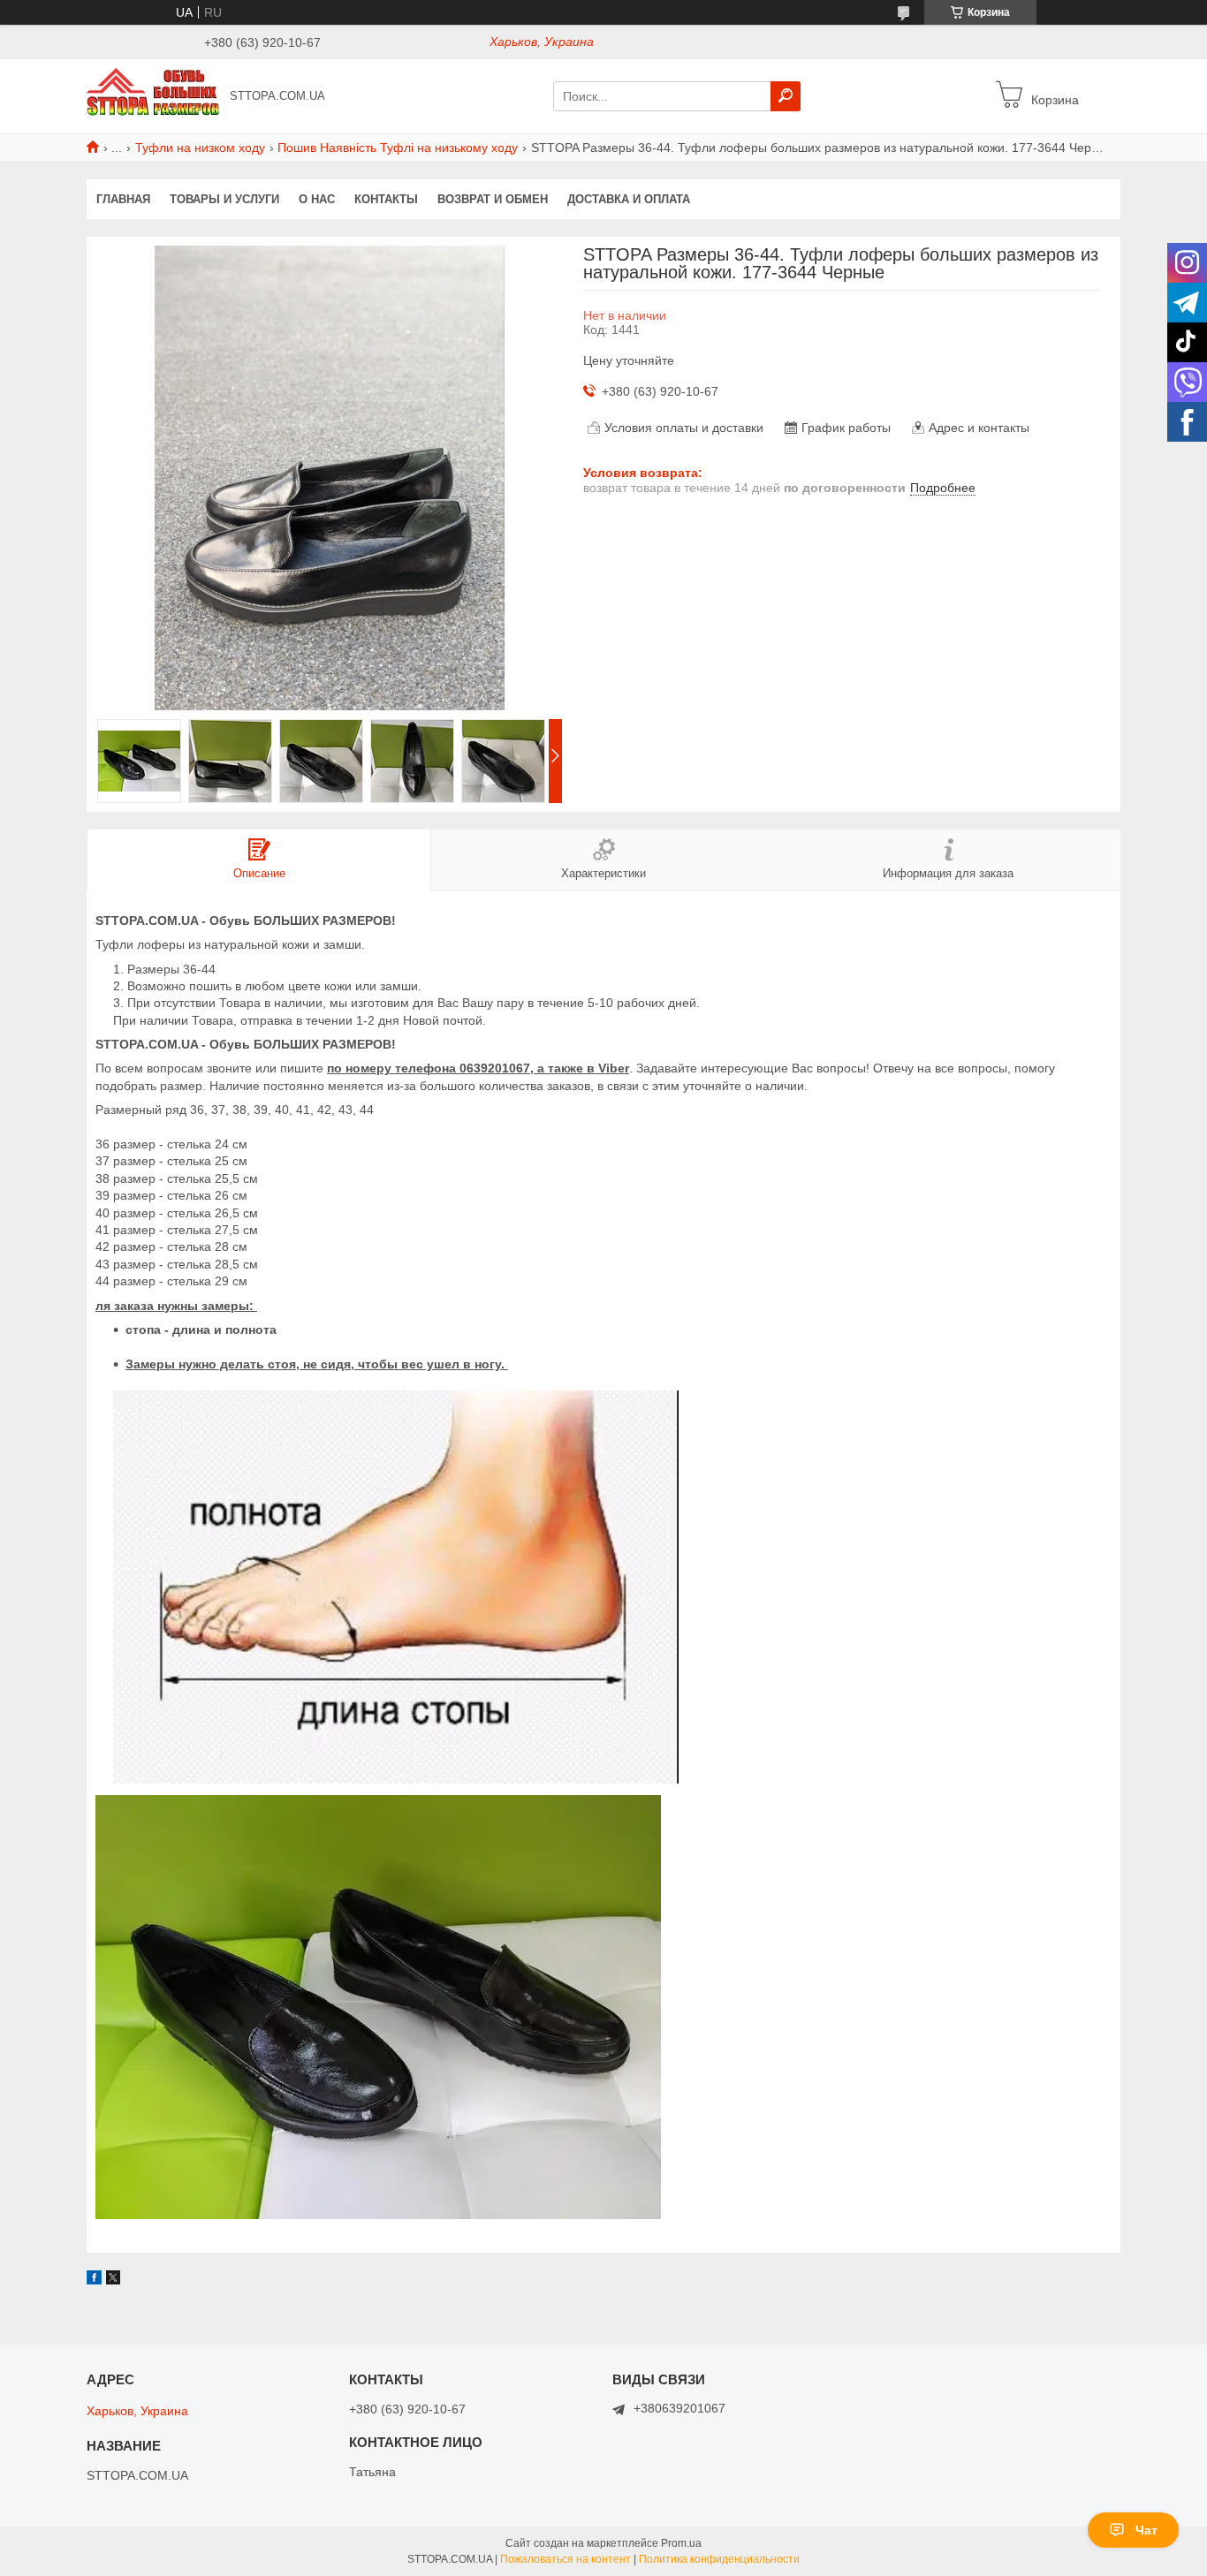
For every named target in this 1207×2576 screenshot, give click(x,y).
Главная (123, 199)
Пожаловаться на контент (566, 2559)
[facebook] (94, 2280)
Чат (1146, 2530)
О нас (317, 199)
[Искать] (786, 96)
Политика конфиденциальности (719, 2559)
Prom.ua (681, 2543)
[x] (113, 2280)
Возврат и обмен (493, 199)
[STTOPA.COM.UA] (153, 95)
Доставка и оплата (629, 199)
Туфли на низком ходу (200, 148)
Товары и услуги (224, 199)
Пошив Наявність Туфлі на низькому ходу (398, 148)
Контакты (386, 199)
